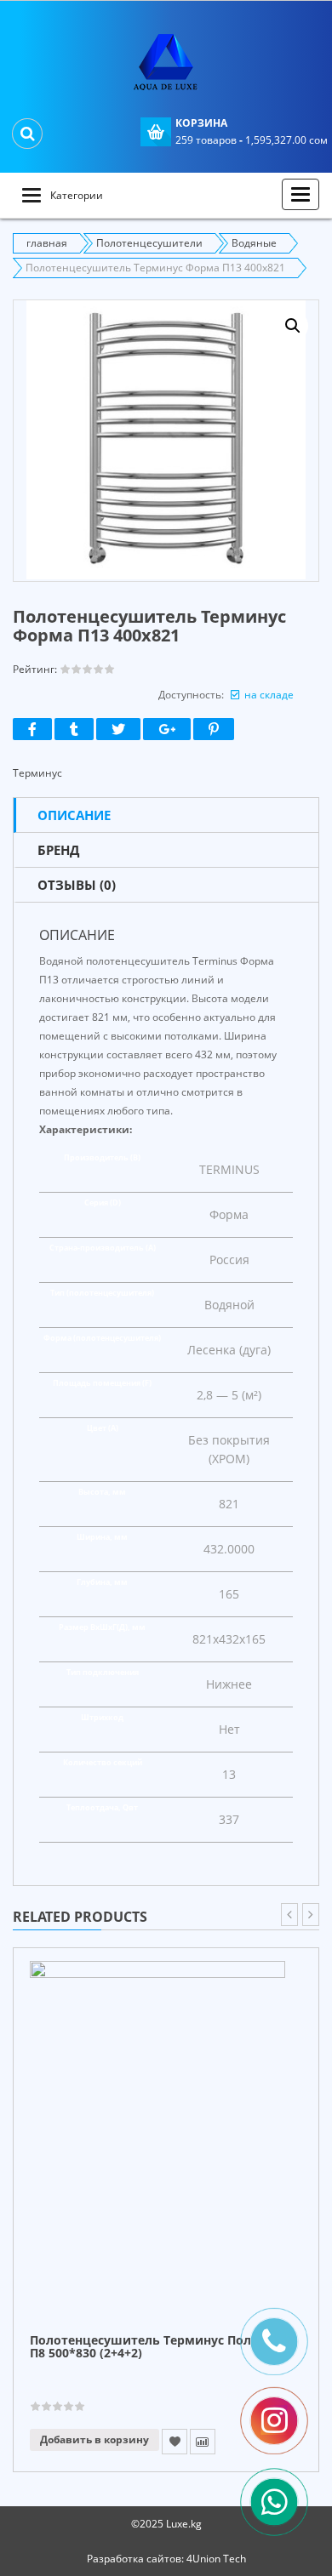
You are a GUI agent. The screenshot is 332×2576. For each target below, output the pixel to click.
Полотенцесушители (149, 243)
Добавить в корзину (94, 2439)
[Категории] (31, 195)
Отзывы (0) (77, 885)
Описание (74, 815)
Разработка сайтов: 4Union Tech (166, 2559)
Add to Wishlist (175, 2442)
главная (47, 243)
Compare (203, 2442)
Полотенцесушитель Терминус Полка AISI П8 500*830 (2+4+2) (161, 2347)
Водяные (254, 243)
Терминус (37, 773)
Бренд (58, 850)
